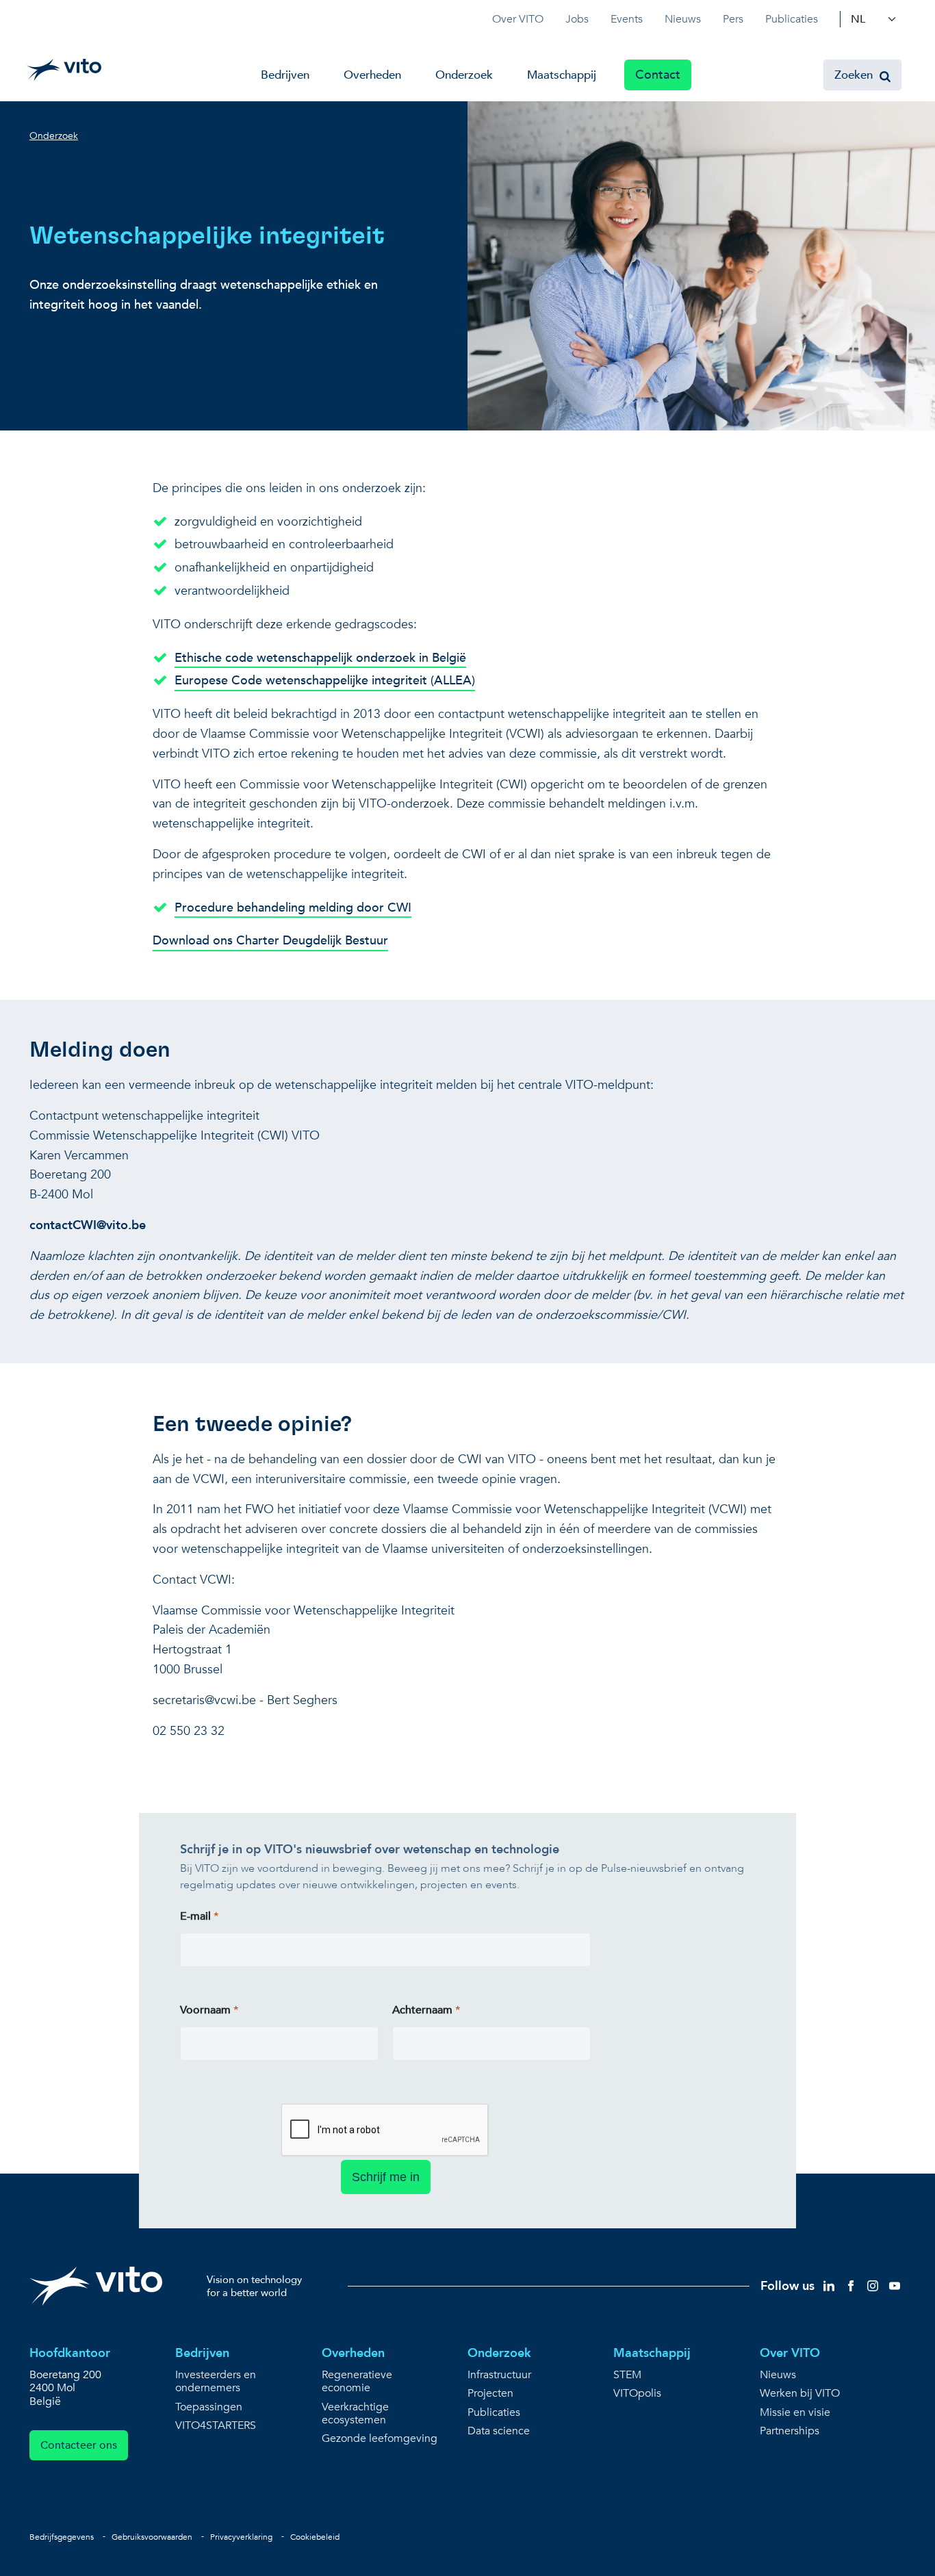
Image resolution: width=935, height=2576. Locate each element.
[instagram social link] (873, 2285)
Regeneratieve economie (357, 2382)
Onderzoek (464, 75)
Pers (733, 19)
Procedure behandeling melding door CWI (293, 908)
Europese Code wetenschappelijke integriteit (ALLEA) (325, 681)
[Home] (64, 70)
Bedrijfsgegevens (62, 2537)
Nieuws (683, 19)
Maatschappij (562, 75)
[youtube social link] (895, 2285)
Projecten (490, 2394)
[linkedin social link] (829, 2285)
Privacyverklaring (241, 2537)
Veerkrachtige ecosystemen (355, 2414)
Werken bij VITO (800, 2394)
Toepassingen (209, 2407)
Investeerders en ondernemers (216, 2382)
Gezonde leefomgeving (380, 2439)
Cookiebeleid (315, 2537)
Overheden (372, 75)
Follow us (787, 2286)
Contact (658, 75)
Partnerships (790, 2431)
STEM (627, 2375)
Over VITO (518, 19)
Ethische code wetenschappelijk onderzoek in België (320, 658)
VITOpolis (637, 2394)
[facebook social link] (851, 2285)
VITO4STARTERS (216, 2426)
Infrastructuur (499, 2375)
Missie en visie (795, 2413)
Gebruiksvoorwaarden (152, 2537)
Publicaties (792, 19)
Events (627, 19)
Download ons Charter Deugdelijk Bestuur (270, 941)
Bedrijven (285, 75)
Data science (499, 2431)
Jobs (577, 19)
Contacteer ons (79, 2445)
